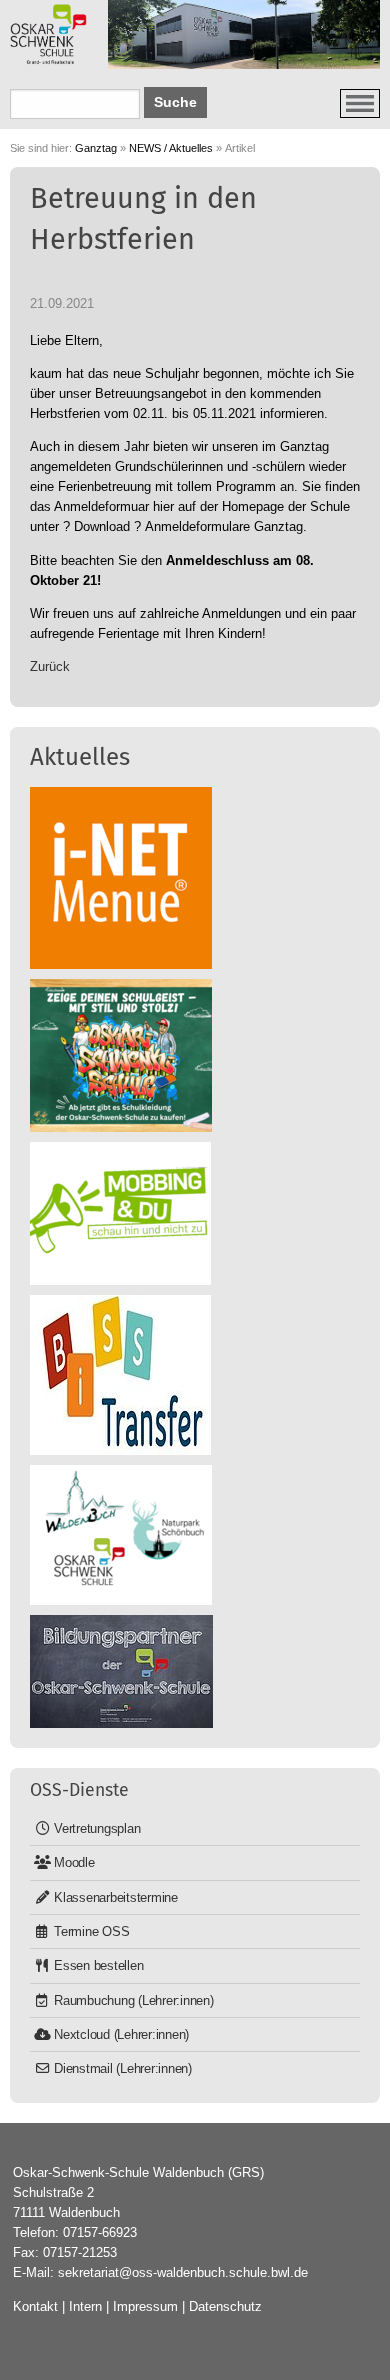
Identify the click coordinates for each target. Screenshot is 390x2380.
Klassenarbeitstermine (116, 1897)
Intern (85, 2306)
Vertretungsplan (97, 1828)
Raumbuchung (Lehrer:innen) (134, 2000)
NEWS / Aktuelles (171, 148)
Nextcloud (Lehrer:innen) (121, 2034)
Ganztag (96, 148)
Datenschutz (225, 2306)
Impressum (145, 2306)
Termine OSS (91, 1931)
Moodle (74, 1862)
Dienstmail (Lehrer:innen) (123, 2068)
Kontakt (35, 2306)
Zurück (50, 666)
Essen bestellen (98, 1965)
